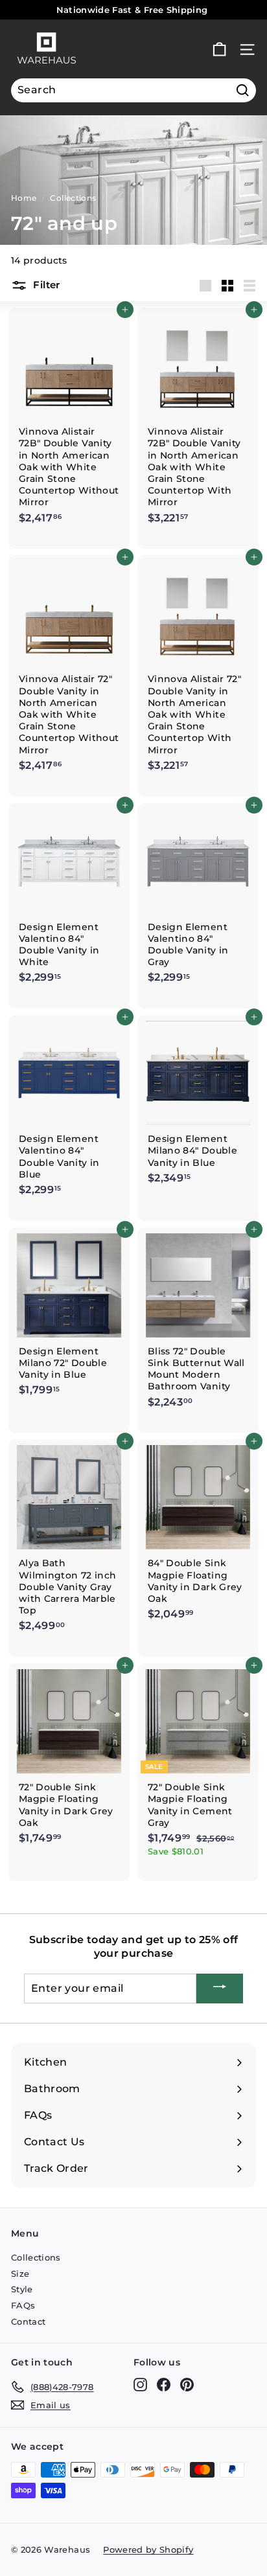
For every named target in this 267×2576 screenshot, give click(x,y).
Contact (28, 2321)
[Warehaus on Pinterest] (187, 2385)
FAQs (23, 2305)
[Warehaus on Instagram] (140, 2385)
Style (22, 2289)
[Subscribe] (220, 1989)
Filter (45, 285)
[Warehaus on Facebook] (164, 2385)
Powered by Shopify (148, 2549)
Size (20, 2274)
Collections (73, 198)
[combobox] (133, 90)
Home (24, 198)
